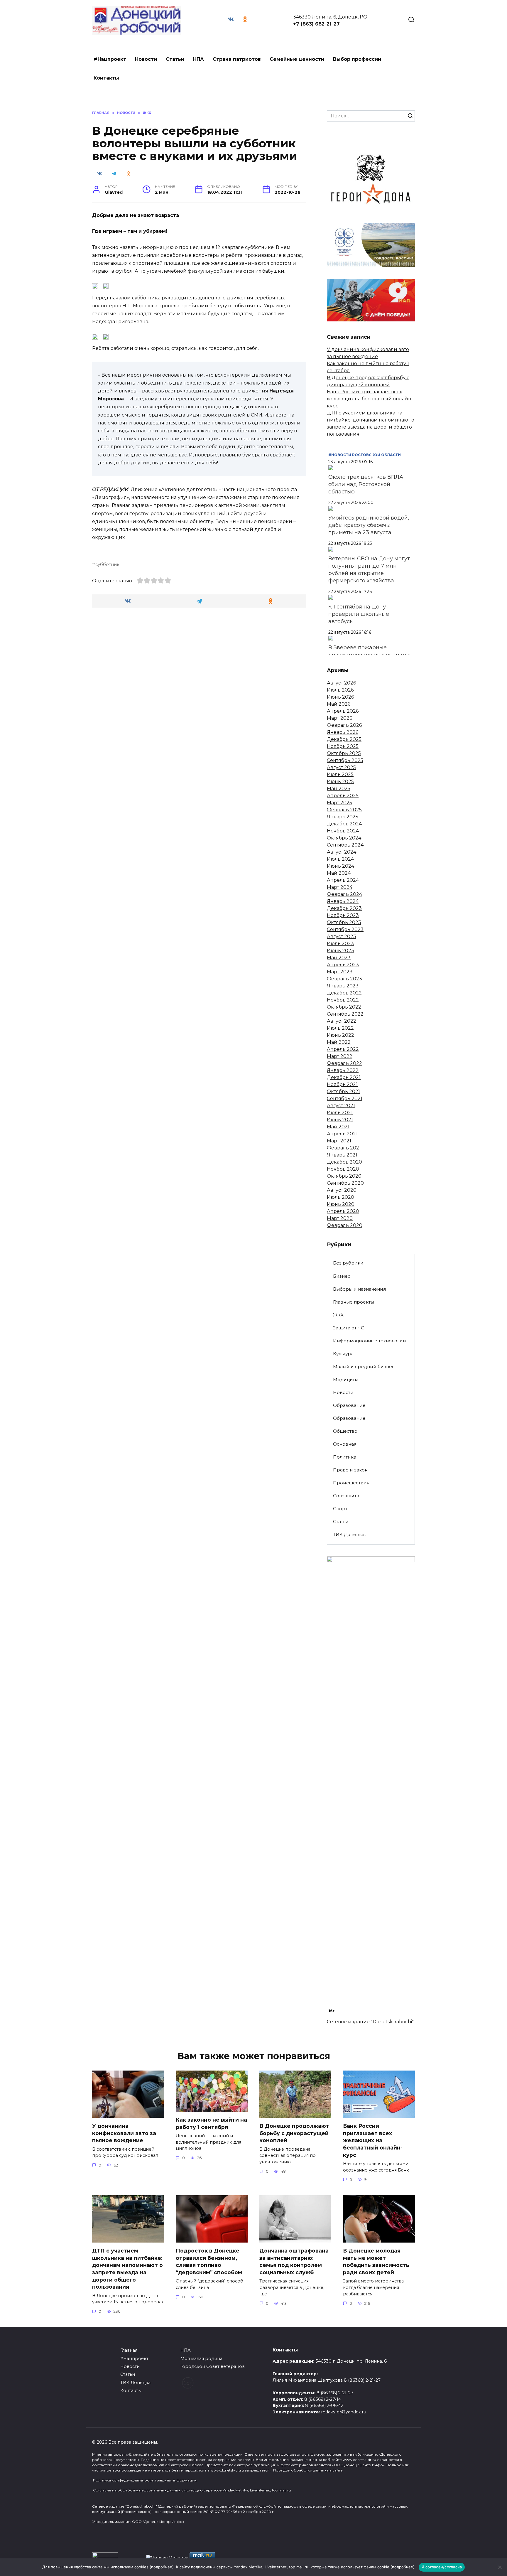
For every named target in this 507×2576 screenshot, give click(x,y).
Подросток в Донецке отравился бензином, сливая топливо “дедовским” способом (209, 2261)
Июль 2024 (340, 859)
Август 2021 (341, 1106)
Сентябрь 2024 (345, 845)
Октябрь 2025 (344, 753)
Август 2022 (342, 1021)
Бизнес (342, 1276)
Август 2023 (342, 937)
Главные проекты (354, 1302)
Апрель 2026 (343, 711)
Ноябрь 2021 (342, 1084)
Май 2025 (339, 789)
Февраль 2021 (344, 1148)
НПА (198, 59)
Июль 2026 (340, 690)
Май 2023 (339, 958)
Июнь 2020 (341, 1204)
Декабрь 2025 (344, 739)
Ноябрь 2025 (343, 746)
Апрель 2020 (343, 1211)
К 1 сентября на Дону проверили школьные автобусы (359, 614)
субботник (107, 564)
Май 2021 (338, 1127)
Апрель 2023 (343, 965)
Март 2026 (339, 718)
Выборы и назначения (359, 1289)
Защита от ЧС (349, 1328)
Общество (345, 1431)
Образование (349, 1405)
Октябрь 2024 (344, 838)
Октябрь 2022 (344, 1007)
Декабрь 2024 (344, 824)
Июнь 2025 (340, 782)
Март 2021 (339, 1141)
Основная (345, 1444)
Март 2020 (340, 1218)
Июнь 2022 (340, 1035)
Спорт (340, 1509)
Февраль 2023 (344, 979)
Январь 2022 (343, 1070)
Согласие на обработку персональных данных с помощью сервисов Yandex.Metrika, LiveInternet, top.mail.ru (192, 2490)
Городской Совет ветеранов (213, 2366)
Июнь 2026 (340, 697)
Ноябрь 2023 (343, 915)
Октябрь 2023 (344, 922)
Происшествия (351, 1483)
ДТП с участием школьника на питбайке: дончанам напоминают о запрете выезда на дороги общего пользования (127, 2269)
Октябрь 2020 (344, 1176)
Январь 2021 (342, 1155)
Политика (345, 1457)
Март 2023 (340, 972)
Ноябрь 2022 (343, 1000)
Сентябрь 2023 (345, 929)
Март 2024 (340, 887)
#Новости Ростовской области (365, 455)
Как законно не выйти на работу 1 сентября (211, 2123)
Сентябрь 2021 (345, 1099)
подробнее (162, 2567)
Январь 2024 (343, 901)
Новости (146, 59)
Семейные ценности (297, 59)
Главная (129, 2350)
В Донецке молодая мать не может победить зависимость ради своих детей (376, 2261)
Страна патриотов (237, 59)
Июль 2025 (340, 774)
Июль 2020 (340, 1197)
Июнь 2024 (340, 866)
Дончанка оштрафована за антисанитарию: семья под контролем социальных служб (294, 2261)
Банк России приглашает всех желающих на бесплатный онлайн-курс (370, 399)
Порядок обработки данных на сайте (308, 2470)
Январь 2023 (343, 986)
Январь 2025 (343, 817)
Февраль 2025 (344, 810)
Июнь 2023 (340, 951)
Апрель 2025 (343, 796)
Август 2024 (342, 852)
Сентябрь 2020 (345, 1183)
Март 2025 (339, 803)
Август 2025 (341, 767)
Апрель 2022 (343, 1049)
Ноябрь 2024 (343, 831)
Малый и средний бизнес (364, 1367)
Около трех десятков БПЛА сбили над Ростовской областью (366, 484)
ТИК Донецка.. (350, 1534)
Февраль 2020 (345, 1225)
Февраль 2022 (344, 1063)
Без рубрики (348, 1263)
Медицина (346, 1379)
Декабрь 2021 (344, 1077)
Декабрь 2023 (344, 908)
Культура (343, 1354)
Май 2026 (339, 704)
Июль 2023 (340, 944)
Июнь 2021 (340, 1120)
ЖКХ (338, 1315)
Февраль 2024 (344, 894)
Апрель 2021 (342, 1134)
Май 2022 (339, 1042)
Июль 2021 (340, 1113)
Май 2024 (339, 873)
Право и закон (350, 1470)
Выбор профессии (357, 59)
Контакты (106, 78)
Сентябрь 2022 (345, 1014)
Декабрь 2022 (344, 993)
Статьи (175, 59)
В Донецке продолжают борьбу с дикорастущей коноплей (294, 2133)
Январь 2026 (343, 732)
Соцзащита (346, 1496)
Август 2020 (342, 1190)
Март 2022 (340, 1056)
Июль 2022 (340, 1028)
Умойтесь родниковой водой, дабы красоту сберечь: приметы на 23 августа (369, 525)
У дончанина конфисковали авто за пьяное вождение (124, 2133)
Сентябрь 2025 (345, 760)
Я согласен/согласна (442, 2567)
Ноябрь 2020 (343, 1169)
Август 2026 (341, 683)
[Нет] (500, 2567)
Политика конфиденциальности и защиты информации (145, 2480)
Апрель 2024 (343, 880)
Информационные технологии (370, 1341)
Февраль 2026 (344, 725)
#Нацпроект (110, 59)
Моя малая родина (201, 2358)
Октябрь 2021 (343, 1091)
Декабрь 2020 (344, 1162)
